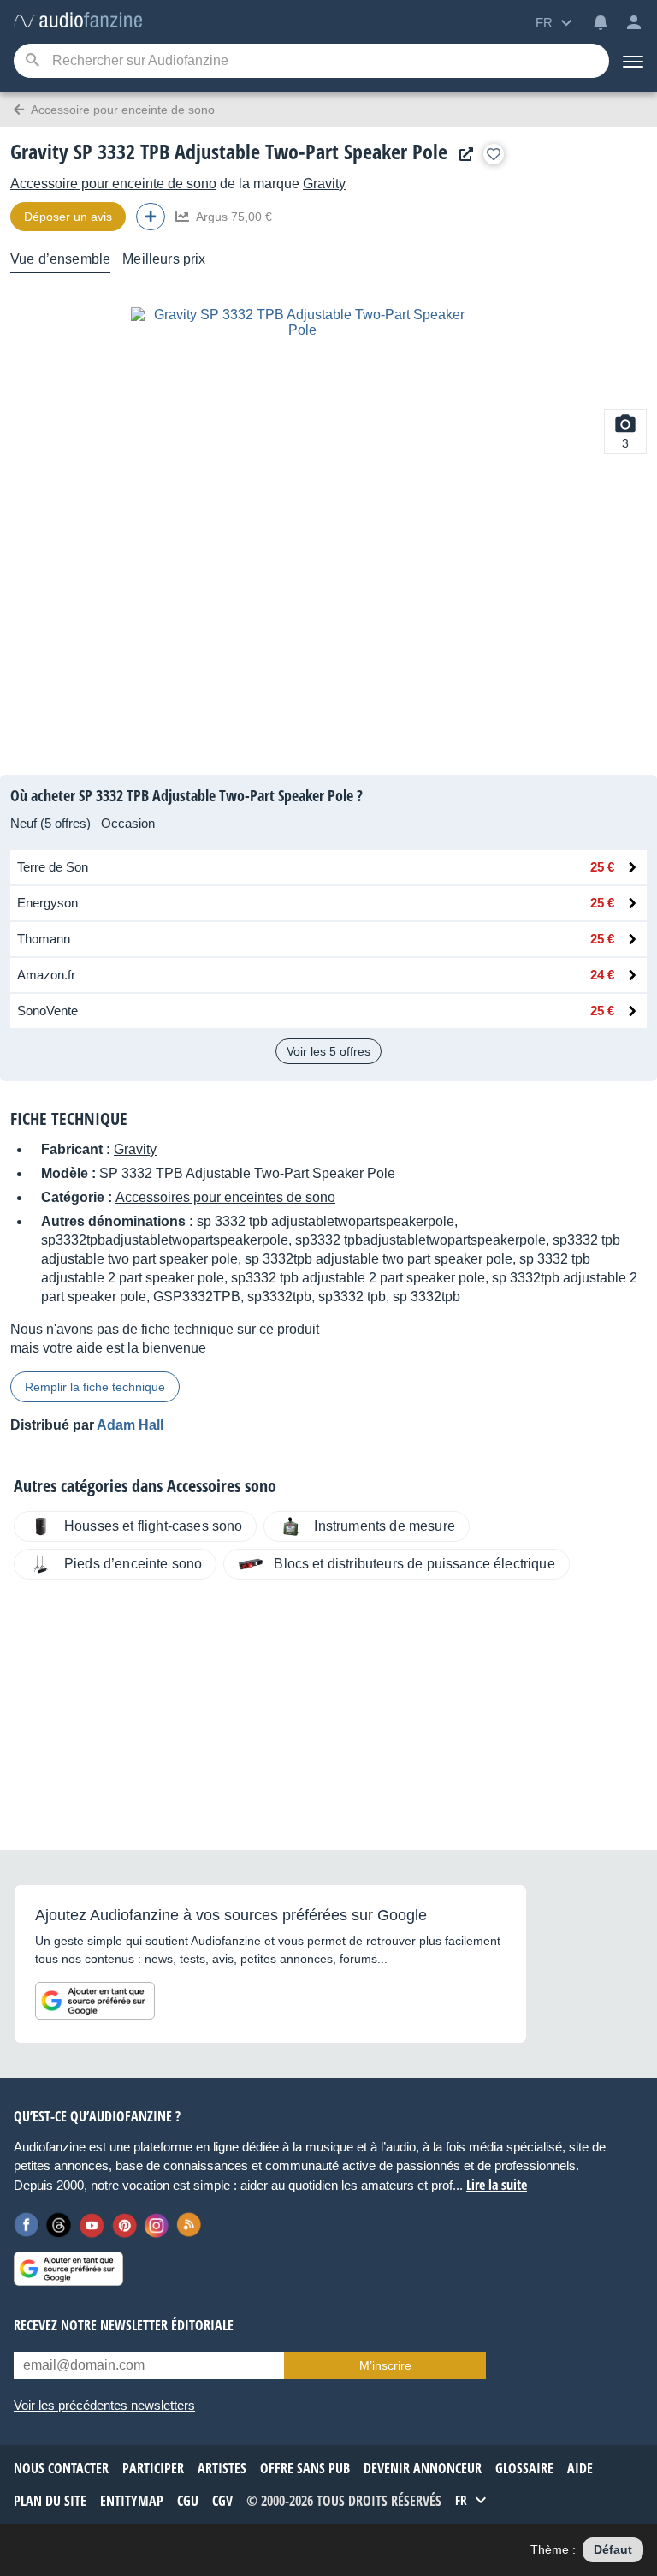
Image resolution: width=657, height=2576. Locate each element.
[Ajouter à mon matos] (494, 154)
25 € (602, 867)
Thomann (44, 939)
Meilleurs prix (164, 259)
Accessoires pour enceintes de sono (225, 1197)
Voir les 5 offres (328, 1051)
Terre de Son (53, 867)
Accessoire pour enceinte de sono (113, 184)
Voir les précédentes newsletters (104, 2405)
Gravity (324, 184)
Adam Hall (130, 1425)
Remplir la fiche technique (95, 1387)
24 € (602, 975)
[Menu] (633, 61)
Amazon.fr (46, 975)
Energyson (47, 903)
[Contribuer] (151, 217)
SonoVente (47, 1011)
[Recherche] (32, 61)
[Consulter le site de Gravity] (462, 155)
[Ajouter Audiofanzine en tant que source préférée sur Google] (95, 2001)
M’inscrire (385, 2365)
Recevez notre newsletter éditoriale (124, 2325)
